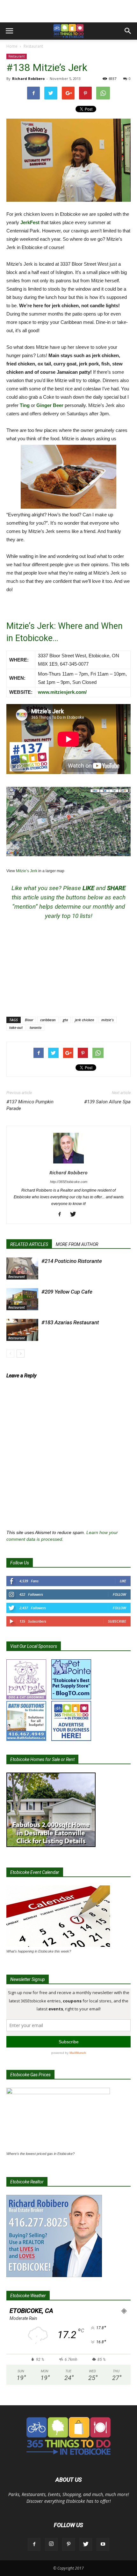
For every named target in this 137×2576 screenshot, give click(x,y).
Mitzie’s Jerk (27, 871)
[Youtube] (103, 2544)
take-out (16, 1027)
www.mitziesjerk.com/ (62, 692)
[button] (128, 31)
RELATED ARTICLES (29, 1244)
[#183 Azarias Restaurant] (22, 1330)
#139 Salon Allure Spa (107, 1102)
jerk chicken (85, 1020)
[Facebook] (62, 1215)
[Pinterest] (68, 2544)
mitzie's (108, 1020)
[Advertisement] (68, 11)
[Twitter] (75, 1215)
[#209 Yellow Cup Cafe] (22, 1299)
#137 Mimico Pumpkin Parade (30, 1105)
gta (65, 1020)
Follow (119, 1594)
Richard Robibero (28, 78)
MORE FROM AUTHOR (77, 1244)
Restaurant (33, 46)
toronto (36, 1027)
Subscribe (117, 1621)
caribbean (48, 1020)
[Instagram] (51, 2544)
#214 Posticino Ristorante (72, 1261)
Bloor (29, 1020)
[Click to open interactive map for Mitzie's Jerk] (68, 822)
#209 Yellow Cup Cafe (67, 1292)
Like (123, 1581)
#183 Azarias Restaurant (70, 1322)
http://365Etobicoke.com (69, 1182)
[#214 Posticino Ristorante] (22, 1268)
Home (12, 46)
